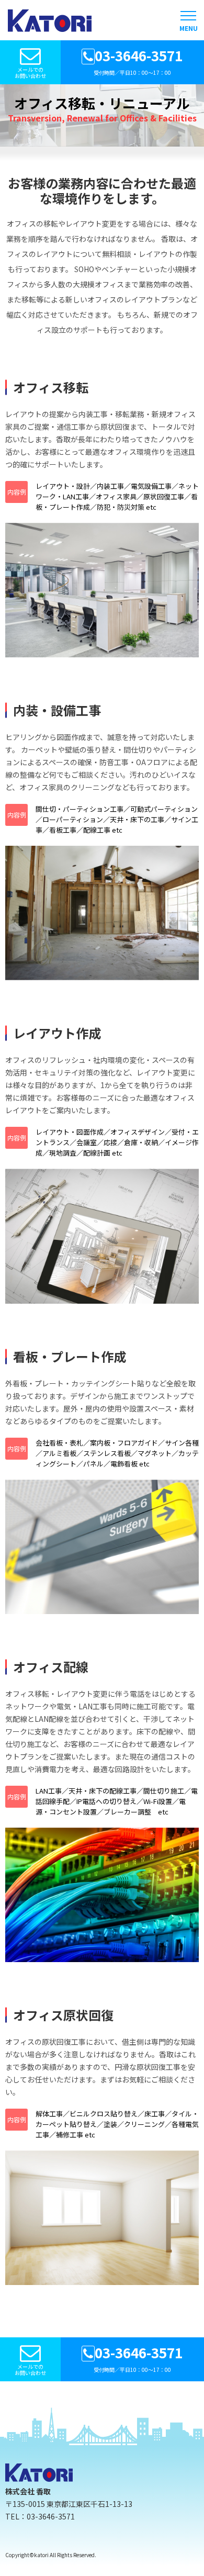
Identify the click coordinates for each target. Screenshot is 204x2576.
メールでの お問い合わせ (30, 72)
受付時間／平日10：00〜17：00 (138, 61)
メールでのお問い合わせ (30, 2370)
